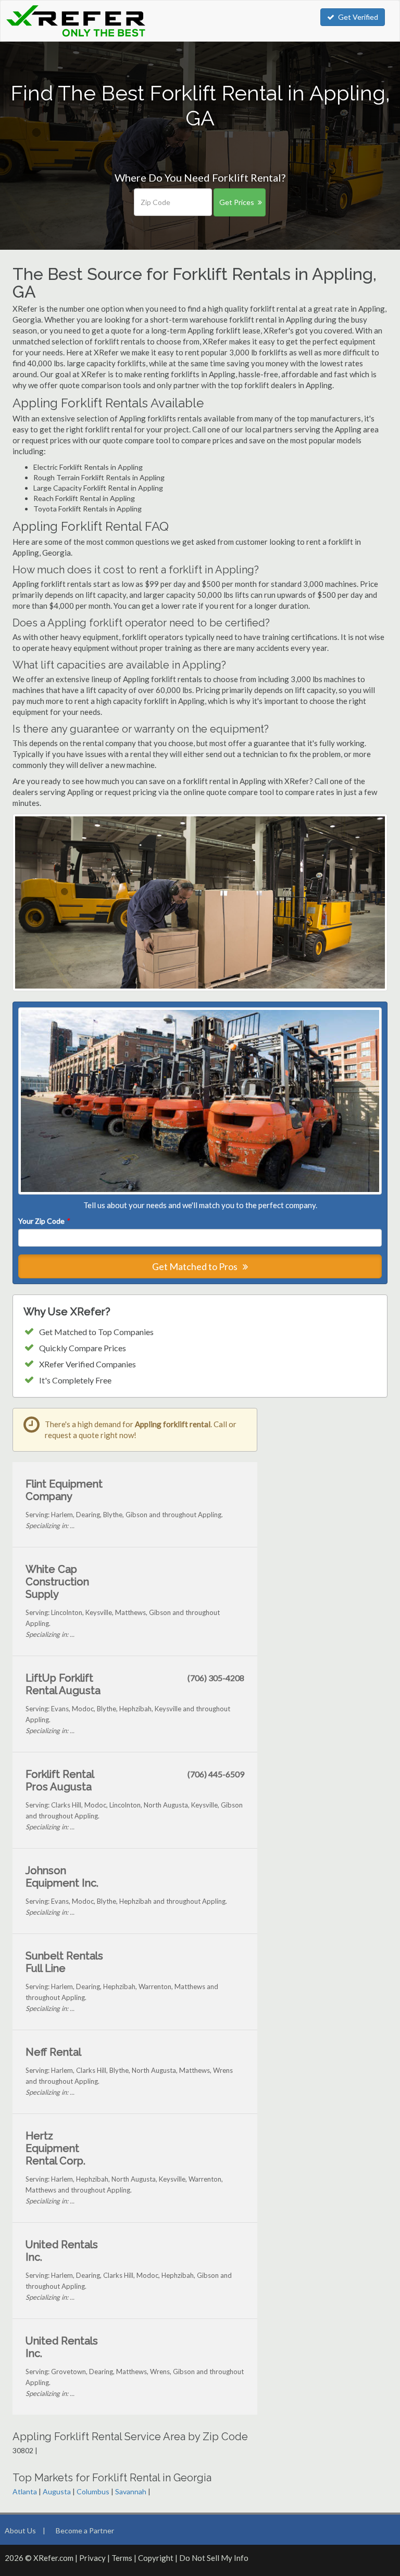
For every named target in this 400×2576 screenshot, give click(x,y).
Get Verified (358, 17)
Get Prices (237, 202)
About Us (20, 2530)
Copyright (156, 2558)
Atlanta (25, 2491)
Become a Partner (85, 2530)
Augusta (57, 2491)
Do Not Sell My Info (214, 2558)
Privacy (92, 2558)
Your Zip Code (44, 1221)
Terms (122, 2558)
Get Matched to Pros (196, 1266)
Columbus (93, 2491)
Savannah (131, 2491)
